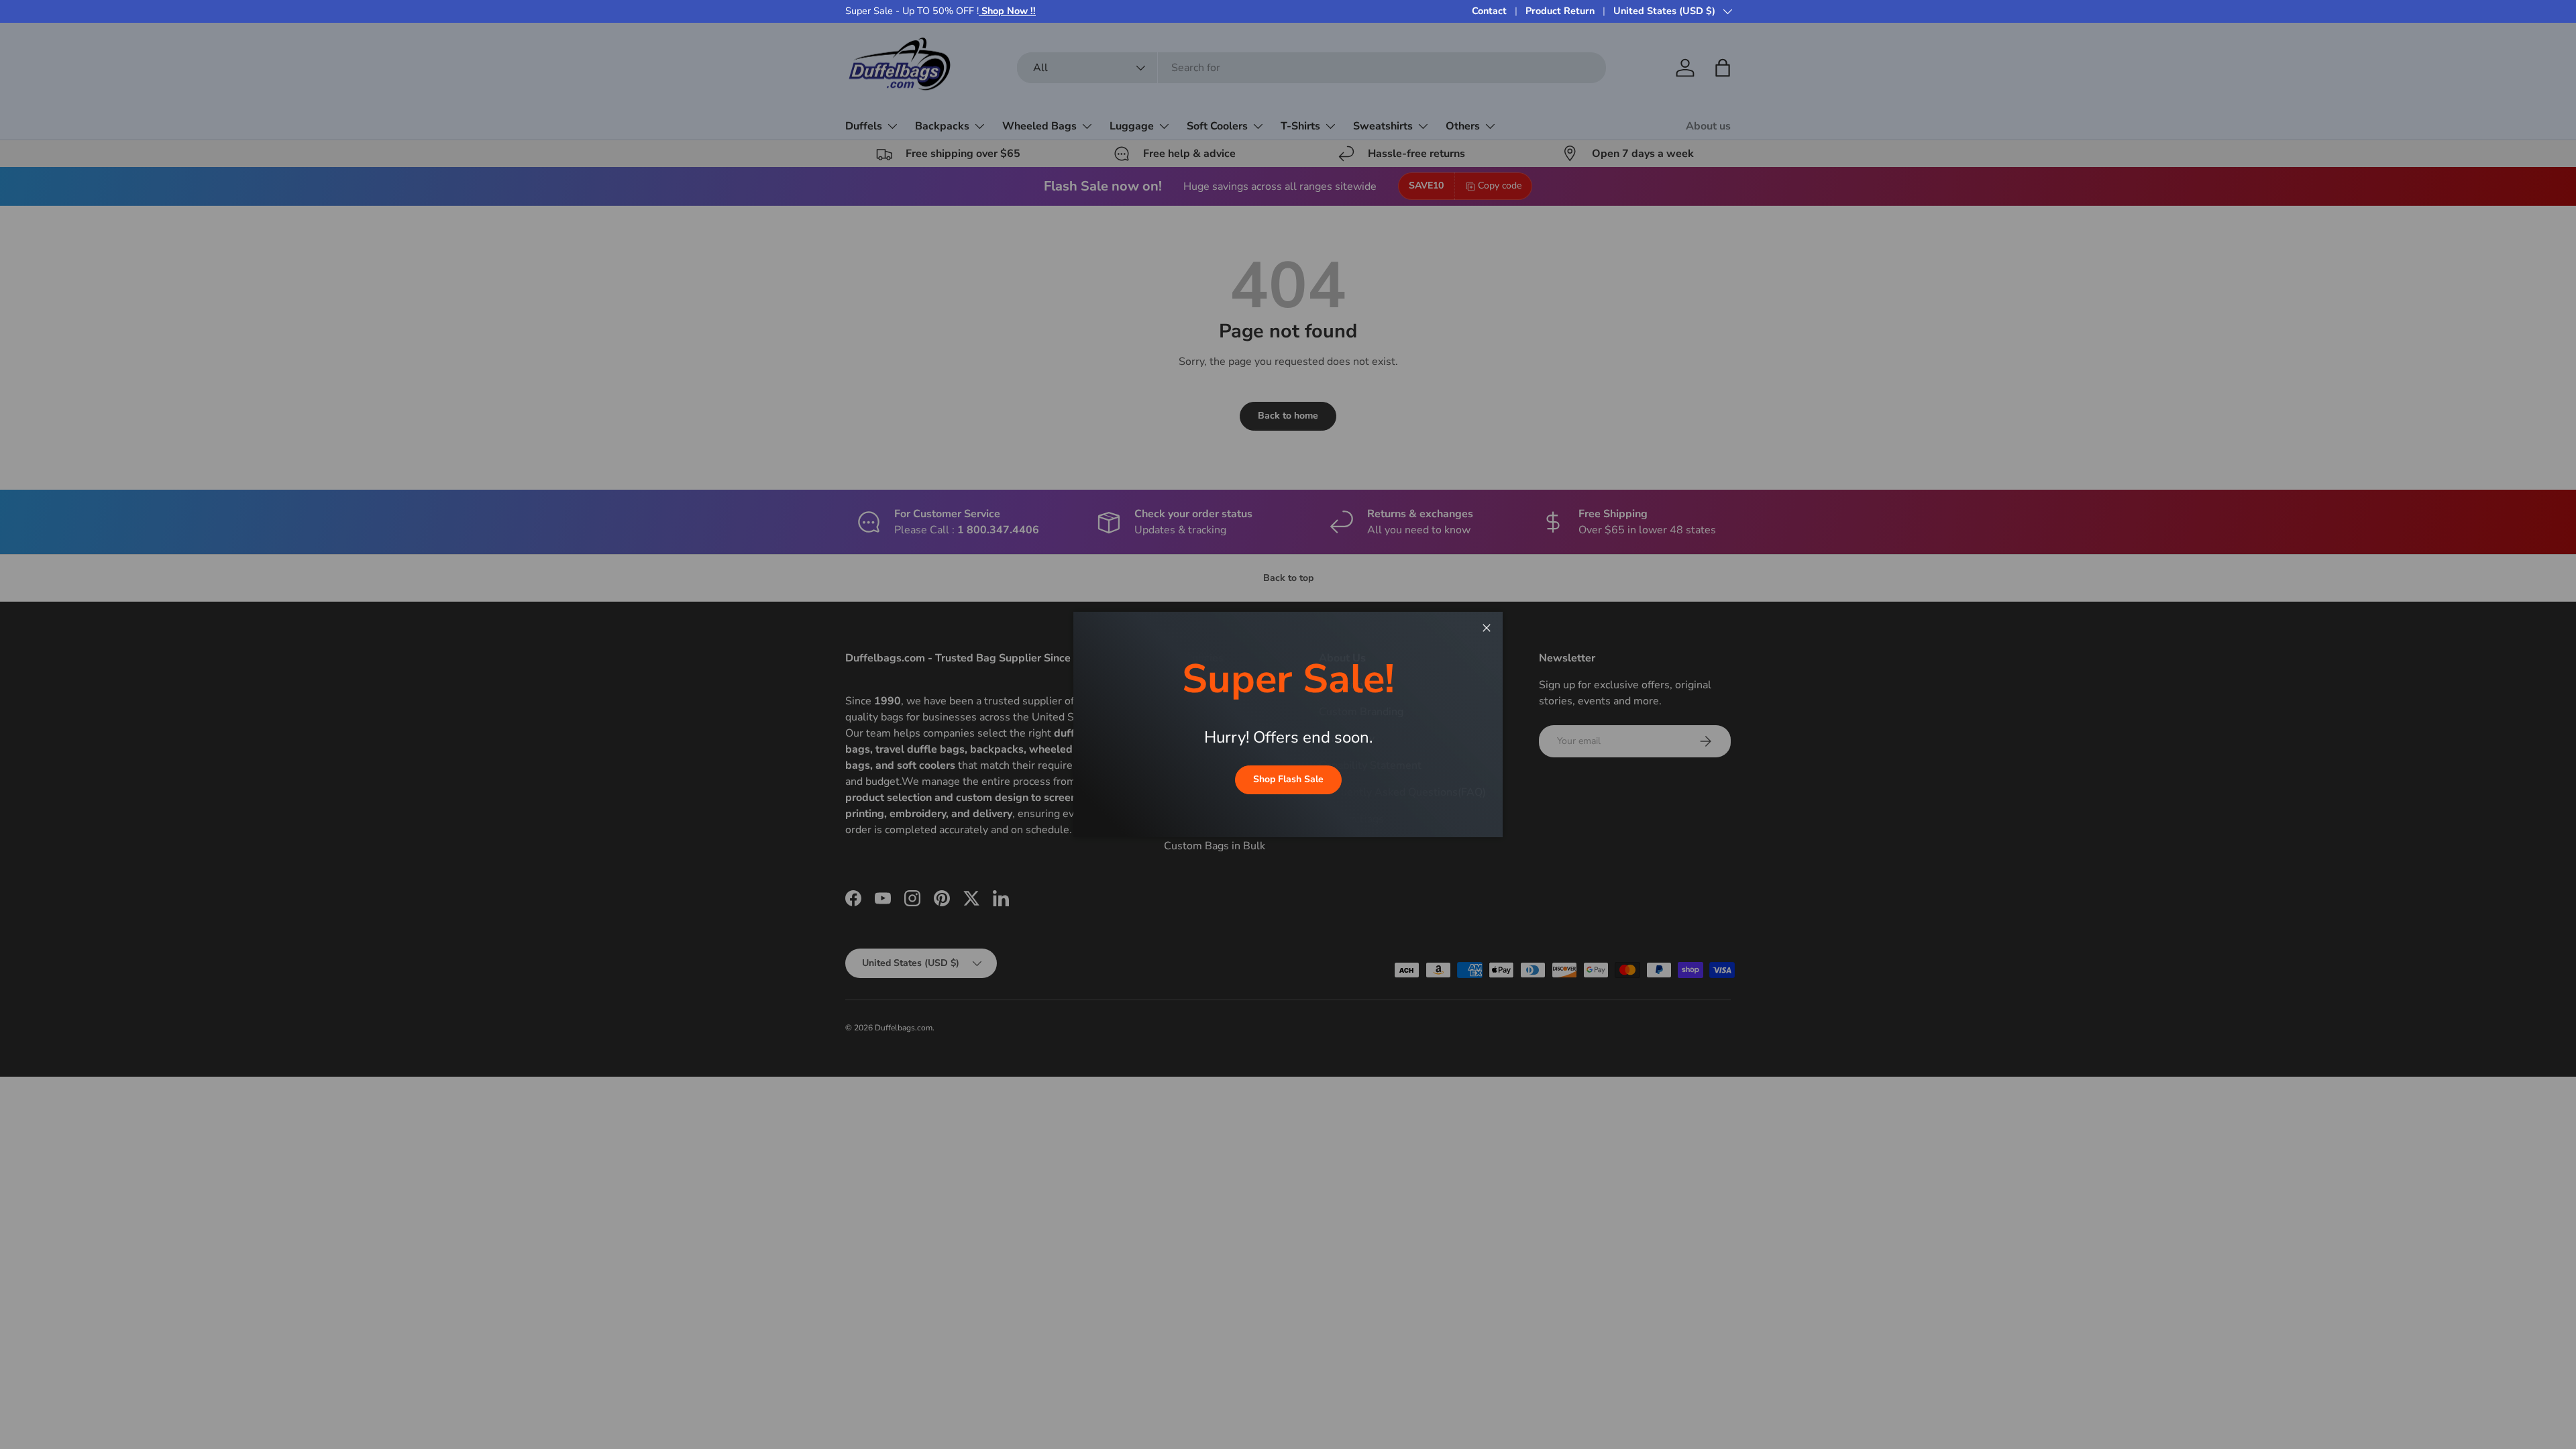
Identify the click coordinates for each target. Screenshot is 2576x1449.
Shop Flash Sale (1288, 779)
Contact (1489, 11)
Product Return (1560, 11)
